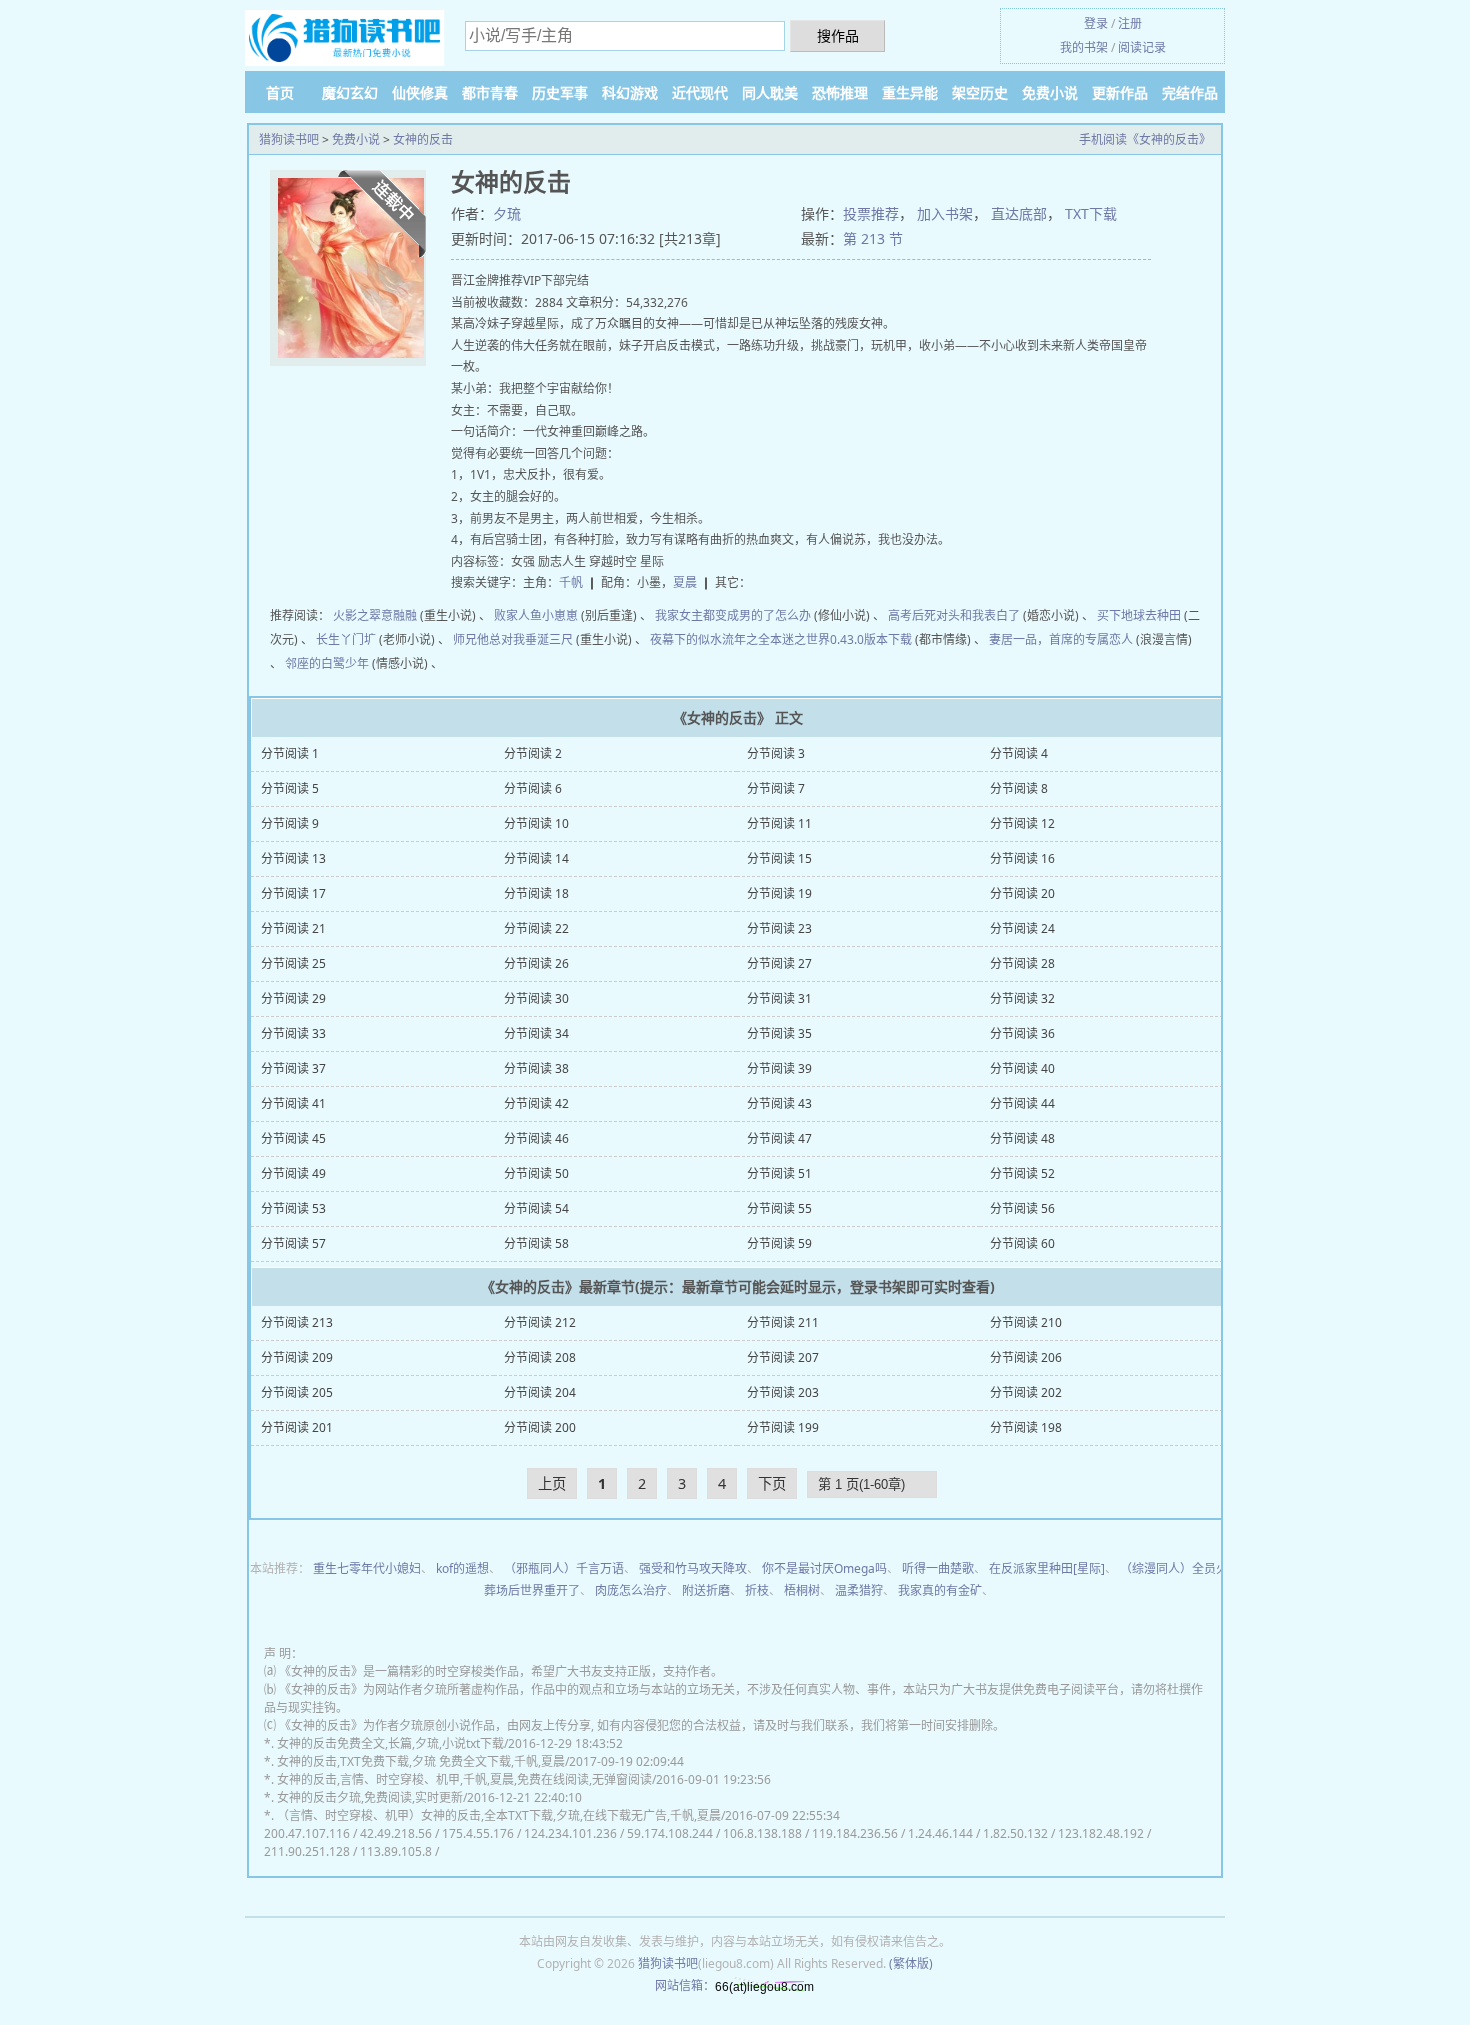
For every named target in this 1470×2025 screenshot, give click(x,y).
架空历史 (980, 92)
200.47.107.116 (307, 1833)
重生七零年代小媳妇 (367, 1568)
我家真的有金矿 (940, 1590)
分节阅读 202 (1026, 1392)
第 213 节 (873, 238)
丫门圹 (358, 639)
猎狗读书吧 (289, 139)
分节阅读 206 (1026, 1357)
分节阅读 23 (779, 928)
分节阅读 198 (1026, 1427)
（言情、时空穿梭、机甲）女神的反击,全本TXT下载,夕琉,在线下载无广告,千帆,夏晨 (499, 1815)
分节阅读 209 (297, 1357)
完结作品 (1190, 92)
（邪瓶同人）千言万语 (564, 1568)
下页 (772, 1483)
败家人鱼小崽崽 (536, 615)
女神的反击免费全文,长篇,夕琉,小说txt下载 (390, 1743)
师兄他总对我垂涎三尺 (513, 639)
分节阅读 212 (540, 1322)
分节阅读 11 (779, 823)
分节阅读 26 (536, 963)
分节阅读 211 (783, 1322)
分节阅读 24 (1022, 928)
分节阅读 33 (293, 1033)
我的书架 (1084, 47)
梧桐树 (802, 1590)
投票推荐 (871, 213)
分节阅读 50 (536, 1173)
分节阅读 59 (779, 1243)
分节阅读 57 (293, 1243)
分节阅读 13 (293, 858)
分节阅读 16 (1022, 858)
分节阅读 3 (776, 753)
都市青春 (490, 92)
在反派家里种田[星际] (1047, 1568)
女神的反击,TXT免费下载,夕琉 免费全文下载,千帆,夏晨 (421, 1761)
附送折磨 (706, 1590)
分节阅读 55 (779, 1208)
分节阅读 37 (293, 1068)
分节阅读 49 (293, 1173)
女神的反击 (423, 139)
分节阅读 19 (779, 893)
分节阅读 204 (540, 1392)
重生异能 (910, 92)
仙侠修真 (420, 92)
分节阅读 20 (1022, 893)
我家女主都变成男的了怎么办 (733, 615)
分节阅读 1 (290, 753)
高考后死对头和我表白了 (954, 615)
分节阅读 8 (1019, 788)
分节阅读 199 (783, 1427)
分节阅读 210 (1026, 1322)
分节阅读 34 (536, 1033)
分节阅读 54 (536, 1208)
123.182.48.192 (1101, 1833)
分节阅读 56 (1022, 1208)
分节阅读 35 (779, 1033)
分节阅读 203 (783, 1392)
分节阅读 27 (779, 963)
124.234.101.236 (570, 1833)
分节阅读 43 (779, 1103)
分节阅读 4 (1019, 753)
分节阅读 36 (1022, 1033)
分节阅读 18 (536, 893)
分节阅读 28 (1022, 963)
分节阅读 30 (536, 998)
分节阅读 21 (293, 928)
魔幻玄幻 (350, 92)
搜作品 (838, 35)
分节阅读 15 (779, 858)
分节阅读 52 (1022, 1173)
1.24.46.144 (940, 1833)
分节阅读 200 (540, 1427)
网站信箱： (685, 1985)
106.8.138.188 (762, 1833)
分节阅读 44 (1022, 1103)
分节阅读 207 (783, 1357)
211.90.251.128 (307, 1851)
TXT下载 (1091, 213)
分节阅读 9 (290, 823)
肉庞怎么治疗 (631, 1590)
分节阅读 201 (297, 1427)
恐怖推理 (840, 92)
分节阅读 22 (536, 928)
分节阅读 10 (536, 823)
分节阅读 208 (540, 1357)
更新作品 (1120, 92)
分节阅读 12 (1022, 823)
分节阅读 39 (779, 1068)
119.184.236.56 (855, 1833)
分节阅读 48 (1022, 1138)
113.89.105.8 (396, 1851)
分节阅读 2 (533, 753)
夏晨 (685, 582)
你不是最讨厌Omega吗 (824, 1568)
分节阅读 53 (293, 1208)
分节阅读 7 (776, 788)
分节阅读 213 (297, 1322)
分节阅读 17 (293, 893)
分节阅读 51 (779, 1173)
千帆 (571, 582)
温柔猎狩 (859, 1590)
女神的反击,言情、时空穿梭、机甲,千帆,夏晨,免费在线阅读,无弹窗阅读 (464, 1779)
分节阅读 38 (536, 1068)
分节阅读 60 (1022, 1243)
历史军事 (560, 92)
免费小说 (1050, 92)
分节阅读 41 (293, 1103)
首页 (280, 92)
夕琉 (507, 213)
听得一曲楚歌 (938, 1568)
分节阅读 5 (290, 788)
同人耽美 (770, 92)
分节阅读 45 (293, 1138)
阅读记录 (1142, 47)
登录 (1096, 23)
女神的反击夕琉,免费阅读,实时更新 (370, 1797)
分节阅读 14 (536, 858)
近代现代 (700, 92)
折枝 (757, 1590)
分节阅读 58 (536, 1243)
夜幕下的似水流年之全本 (716, 639)
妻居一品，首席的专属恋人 (1061, 639)
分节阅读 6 (533, 788)
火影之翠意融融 (375, 615)
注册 (1130, 23)
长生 (328, 639)
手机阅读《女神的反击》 (1145, 139)
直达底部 (1019, 213)
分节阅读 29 (293, 998)
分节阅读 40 (1022, 1068)
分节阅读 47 (779, 1138)
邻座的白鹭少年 (327, 663)
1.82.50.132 (1015, 1833)
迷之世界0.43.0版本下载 (847, 639)
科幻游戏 (630, 92)
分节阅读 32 (1022, 998)
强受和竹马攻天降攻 (693, 1568)
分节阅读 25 (293, 963)
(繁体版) (911, 1963)
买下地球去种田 (1139, 615)
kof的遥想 (462, 1568)
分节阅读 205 (297, 1392)
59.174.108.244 (670, 1833)
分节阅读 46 (536, 1138)
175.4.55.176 (478, 1833)
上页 (552, 1483)
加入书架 (945, 213)
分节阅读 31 (779, 998)
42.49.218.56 (396, 1833)
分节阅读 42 (536, 1103)
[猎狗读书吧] (345, 39)
